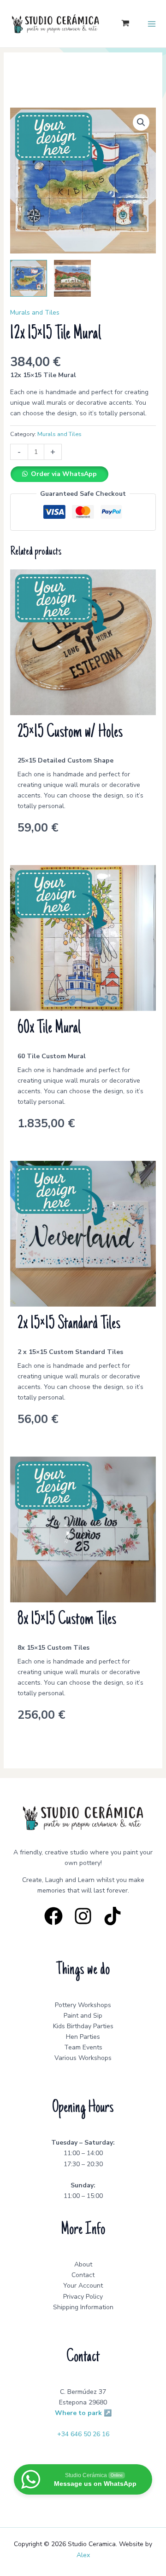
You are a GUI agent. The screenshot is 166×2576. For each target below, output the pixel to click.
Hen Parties (83, 2037)
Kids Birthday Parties (83, 2026)
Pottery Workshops (83, 2005)
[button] (141, 122)
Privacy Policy (83, 2297)
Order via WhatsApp (64, 474)
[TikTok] (113, 1916)
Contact (83, 2275)
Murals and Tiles (35, 313)
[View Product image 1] (29, 278)
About (83, 2264)
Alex (83, 2555)
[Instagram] (83, 1916)
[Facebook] (53, 1916)
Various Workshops (83, 2058)
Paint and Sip (83, 2016)
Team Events (83, 2047)
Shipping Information (83, 2307)
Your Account (83, 2286)
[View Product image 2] (72, 278)
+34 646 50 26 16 (83, 2434)
